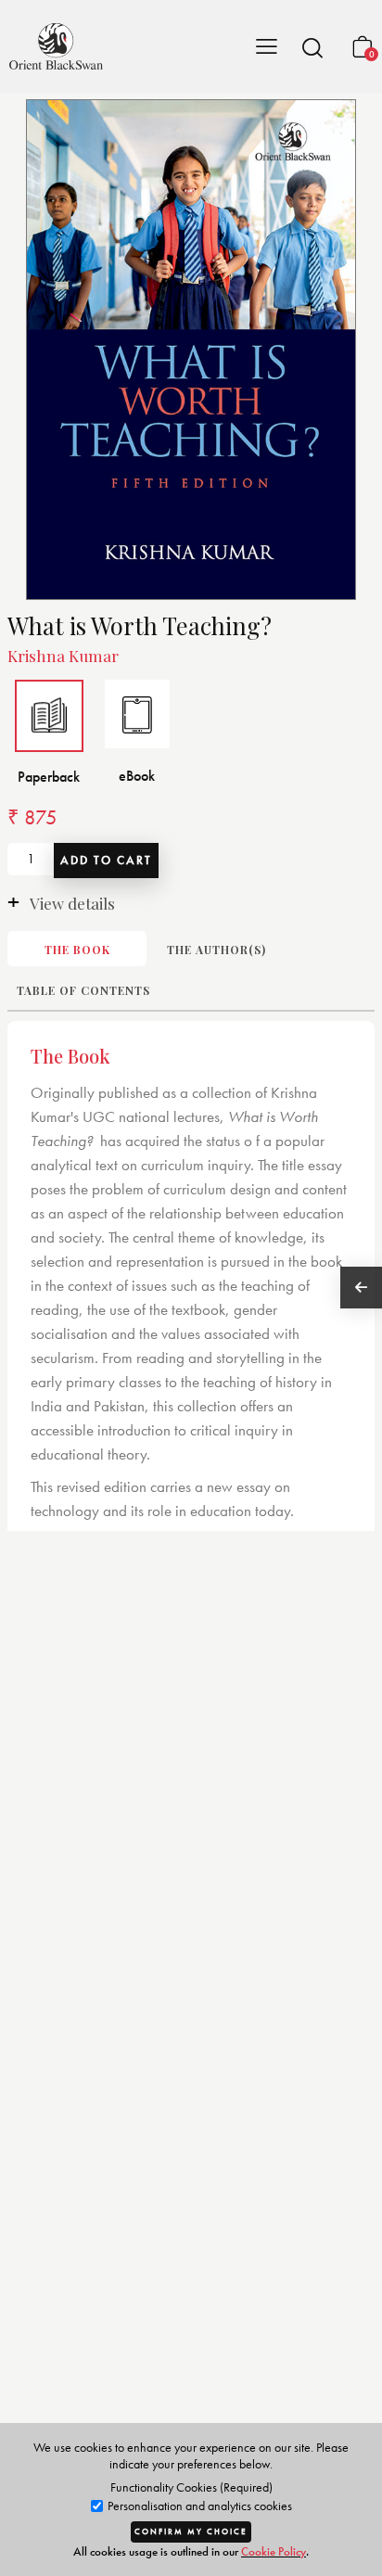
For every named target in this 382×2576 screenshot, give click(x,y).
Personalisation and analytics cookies (198, 2506)
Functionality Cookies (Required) (191, 2487)
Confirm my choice (191, 2531)
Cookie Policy (274, 2551)
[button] (312, 47)
